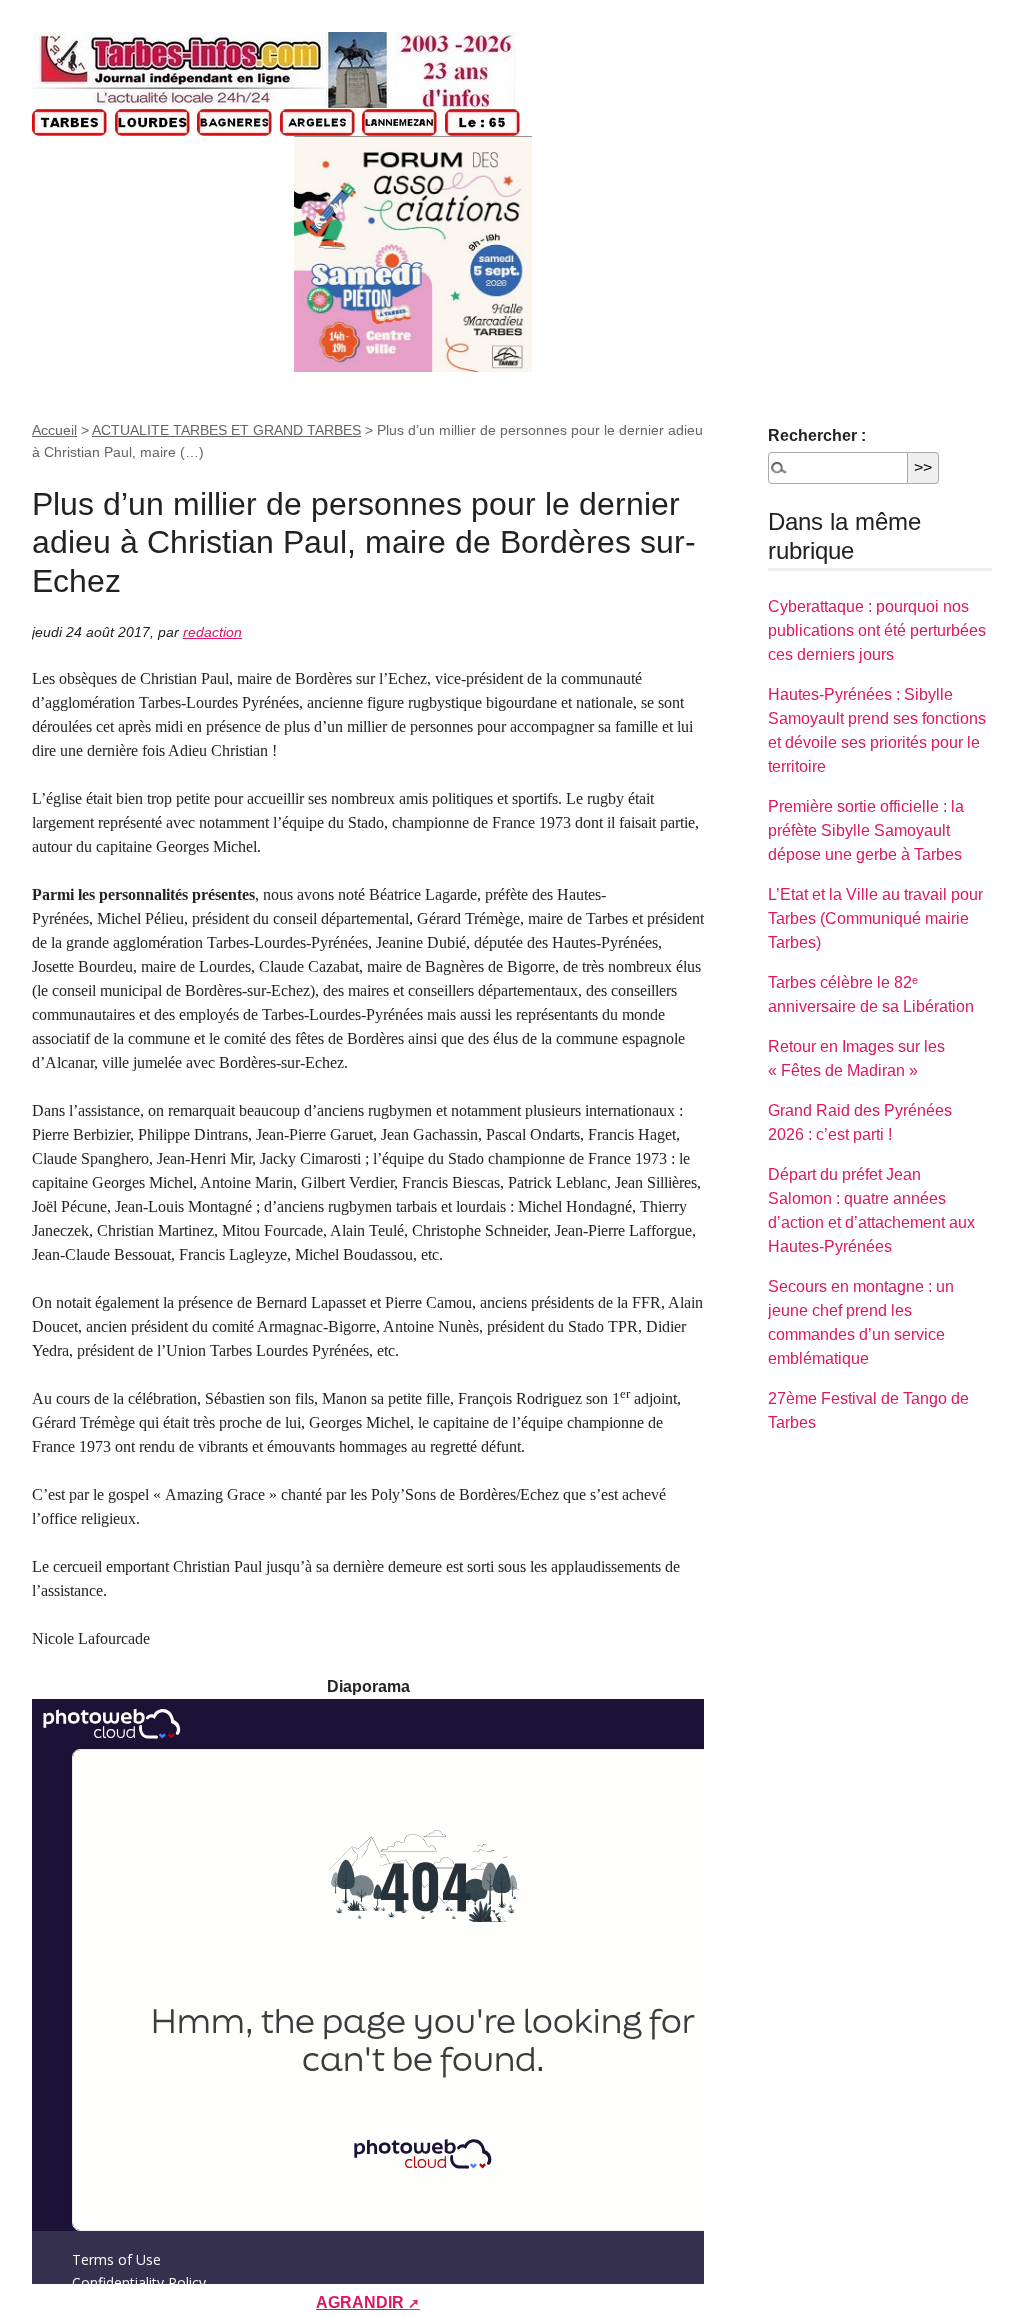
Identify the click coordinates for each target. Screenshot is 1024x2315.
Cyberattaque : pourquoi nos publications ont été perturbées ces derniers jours (877, 630)
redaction (212, 632)
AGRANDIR (360, 2302)
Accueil (54, 430)
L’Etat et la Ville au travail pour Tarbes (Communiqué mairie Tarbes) (875, 918)
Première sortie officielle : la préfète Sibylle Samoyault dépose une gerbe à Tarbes (866, 830)
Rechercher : (817, 435)
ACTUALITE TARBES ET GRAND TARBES (226, 430)
